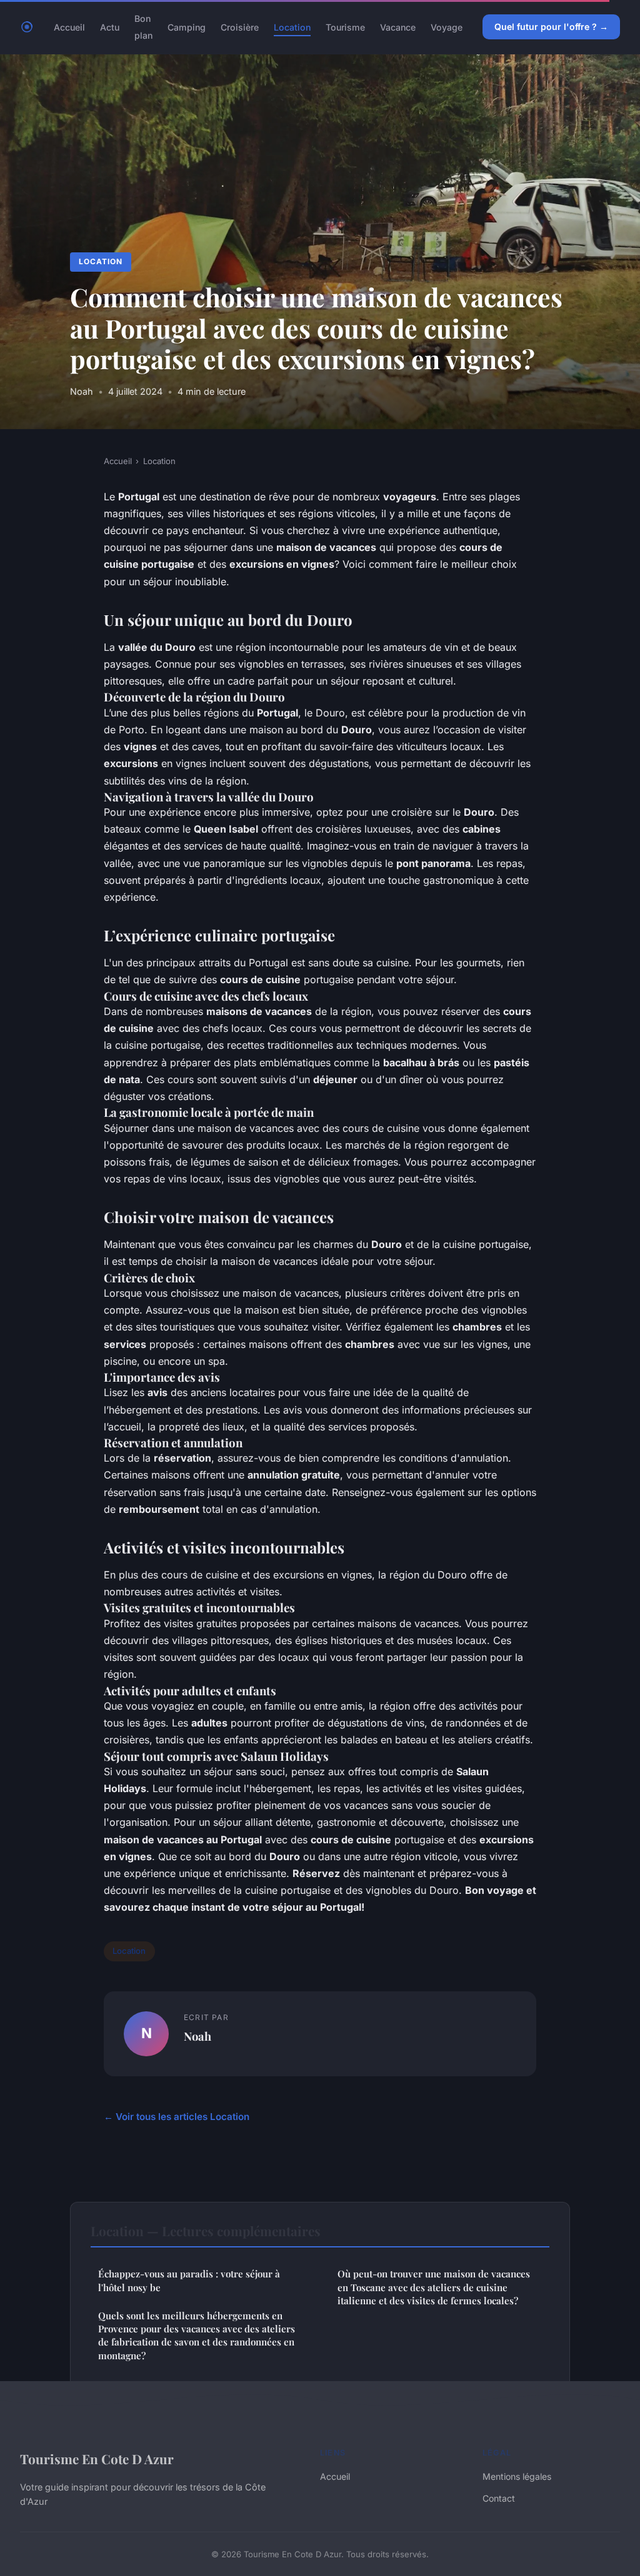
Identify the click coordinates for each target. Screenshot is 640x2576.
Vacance (398, 27)
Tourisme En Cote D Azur (97, 2459)
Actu (110, 27)
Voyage (447, 27)
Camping (187, 27)
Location (292, 27)
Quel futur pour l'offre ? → (551, 27)
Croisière (240, 27)
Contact (499, 2498)
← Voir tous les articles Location (177, 2117)
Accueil (69, 27)
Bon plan (143, 27)
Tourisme (345, 27)
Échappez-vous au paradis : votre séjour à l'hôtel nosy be (189, 2280)
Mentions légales (517, 2476)
